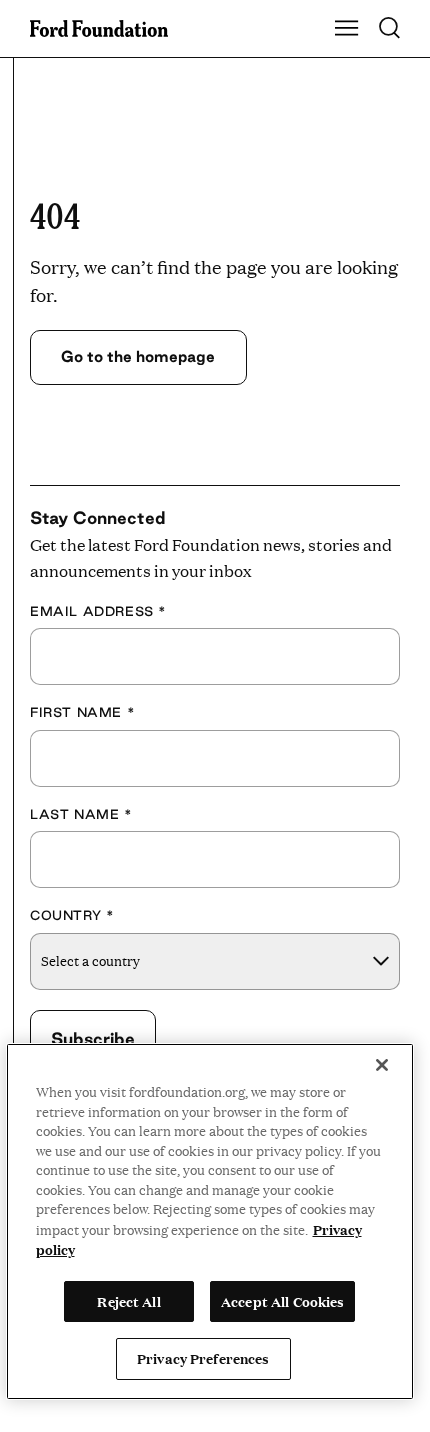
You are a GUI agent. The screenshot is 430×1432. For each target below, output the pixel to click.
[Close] (382, 1065)
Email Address (98, 611)
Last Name (81, 814)
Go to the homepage (138, 356)
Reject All (128, 1301)
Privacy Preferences (203, 1358)
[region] (210, 1221)
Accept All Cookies (282, 1301)
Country (72, 915)
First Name (82, 712)
